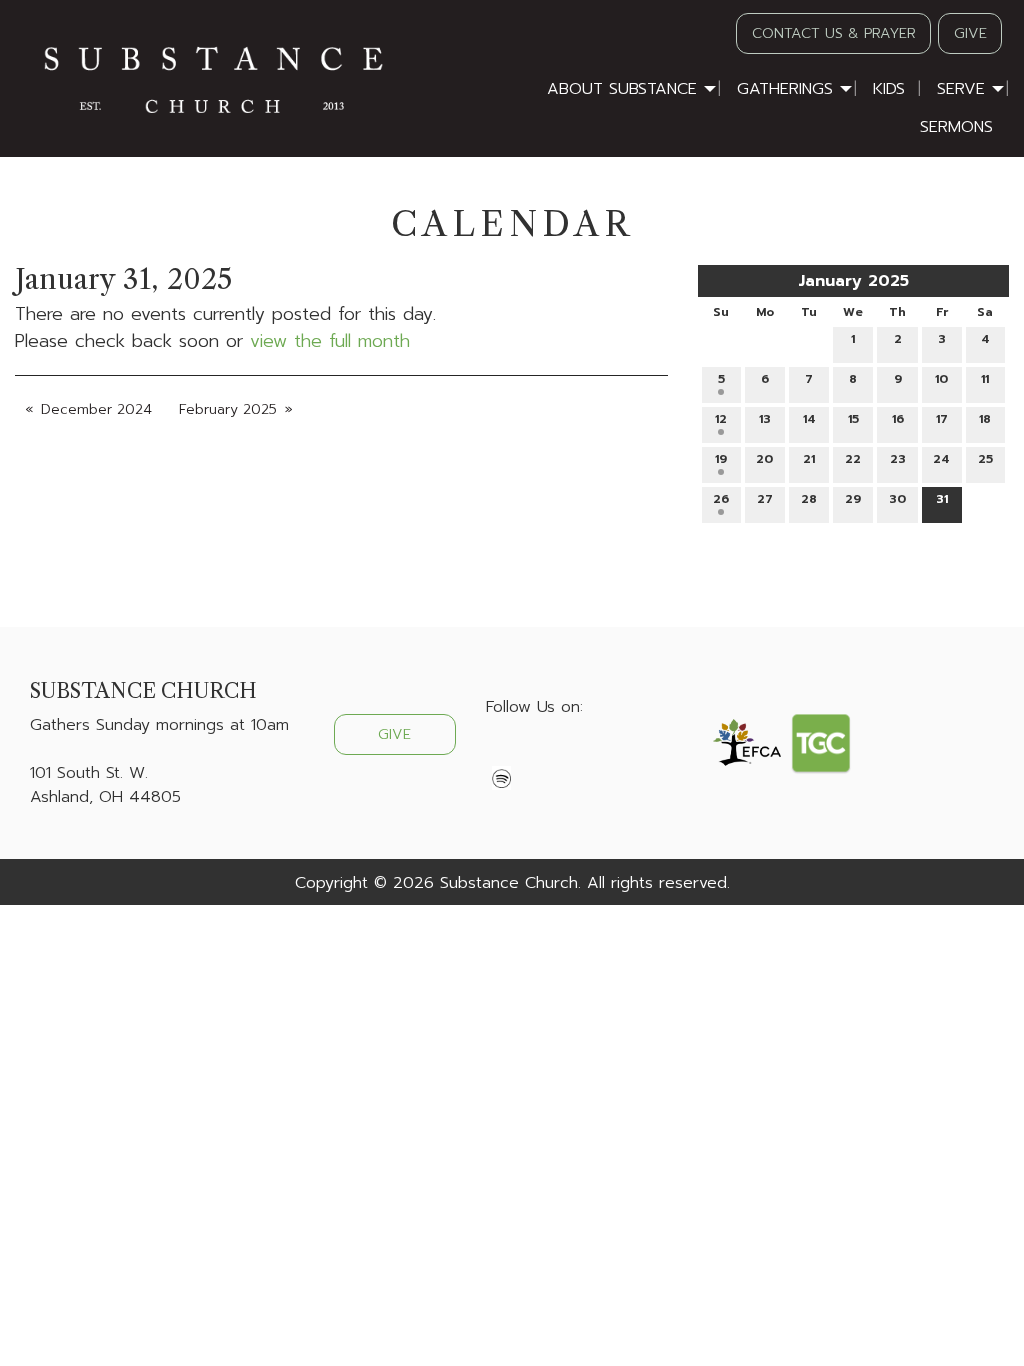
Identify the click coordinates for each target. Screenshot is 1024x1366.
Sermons (956, 127)
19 (721, 459)
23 (898, 459)
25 (985, 459)
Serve (961, 89)
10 (941, 379)
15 (853, 419)
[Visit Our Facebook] (502, 754)
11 (985, 379)
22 (853, 459)
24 (941, 459)
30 (897, 499)
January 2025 (853, 281)
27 (765, 499)
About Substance (622, 89)
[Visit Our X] (534, 754)
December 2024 (96, 409)
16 (898, 419)
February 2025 (228, 409)
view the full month (330, 341)
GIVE (970, 33)
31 (942, 499)
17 (942, 419)
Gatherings (785, 89)
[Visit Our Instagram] (566, 754)
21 (809, 459)
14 (809, 419)
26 (721, 499)
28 (809, 499)
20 (764, 459)
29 (853, 499)
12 (721, 419)
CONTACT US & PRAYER (834, 33)
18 (985, 419)
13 (765, 419)
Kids (889, 89)
